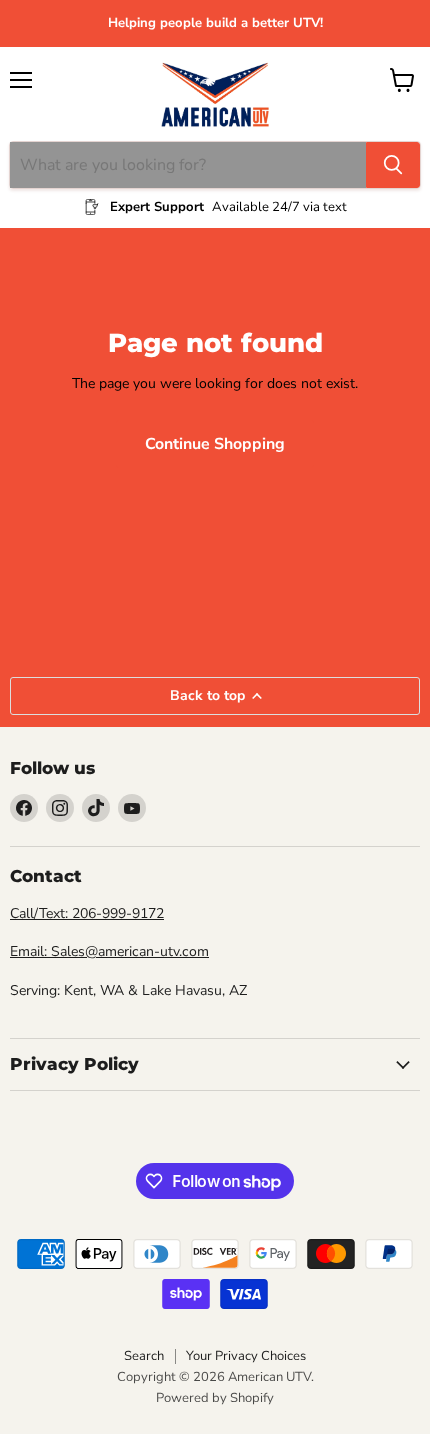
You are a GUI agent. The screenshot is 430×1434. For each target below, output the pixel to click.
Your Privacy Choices (246, 1356)
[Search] (393, 165)
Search (144, 1356)
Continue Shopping (215, 444)
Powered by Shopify (215, 1398)
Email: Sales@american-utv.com (109, 951)
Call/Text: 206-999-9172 (87, 913)
